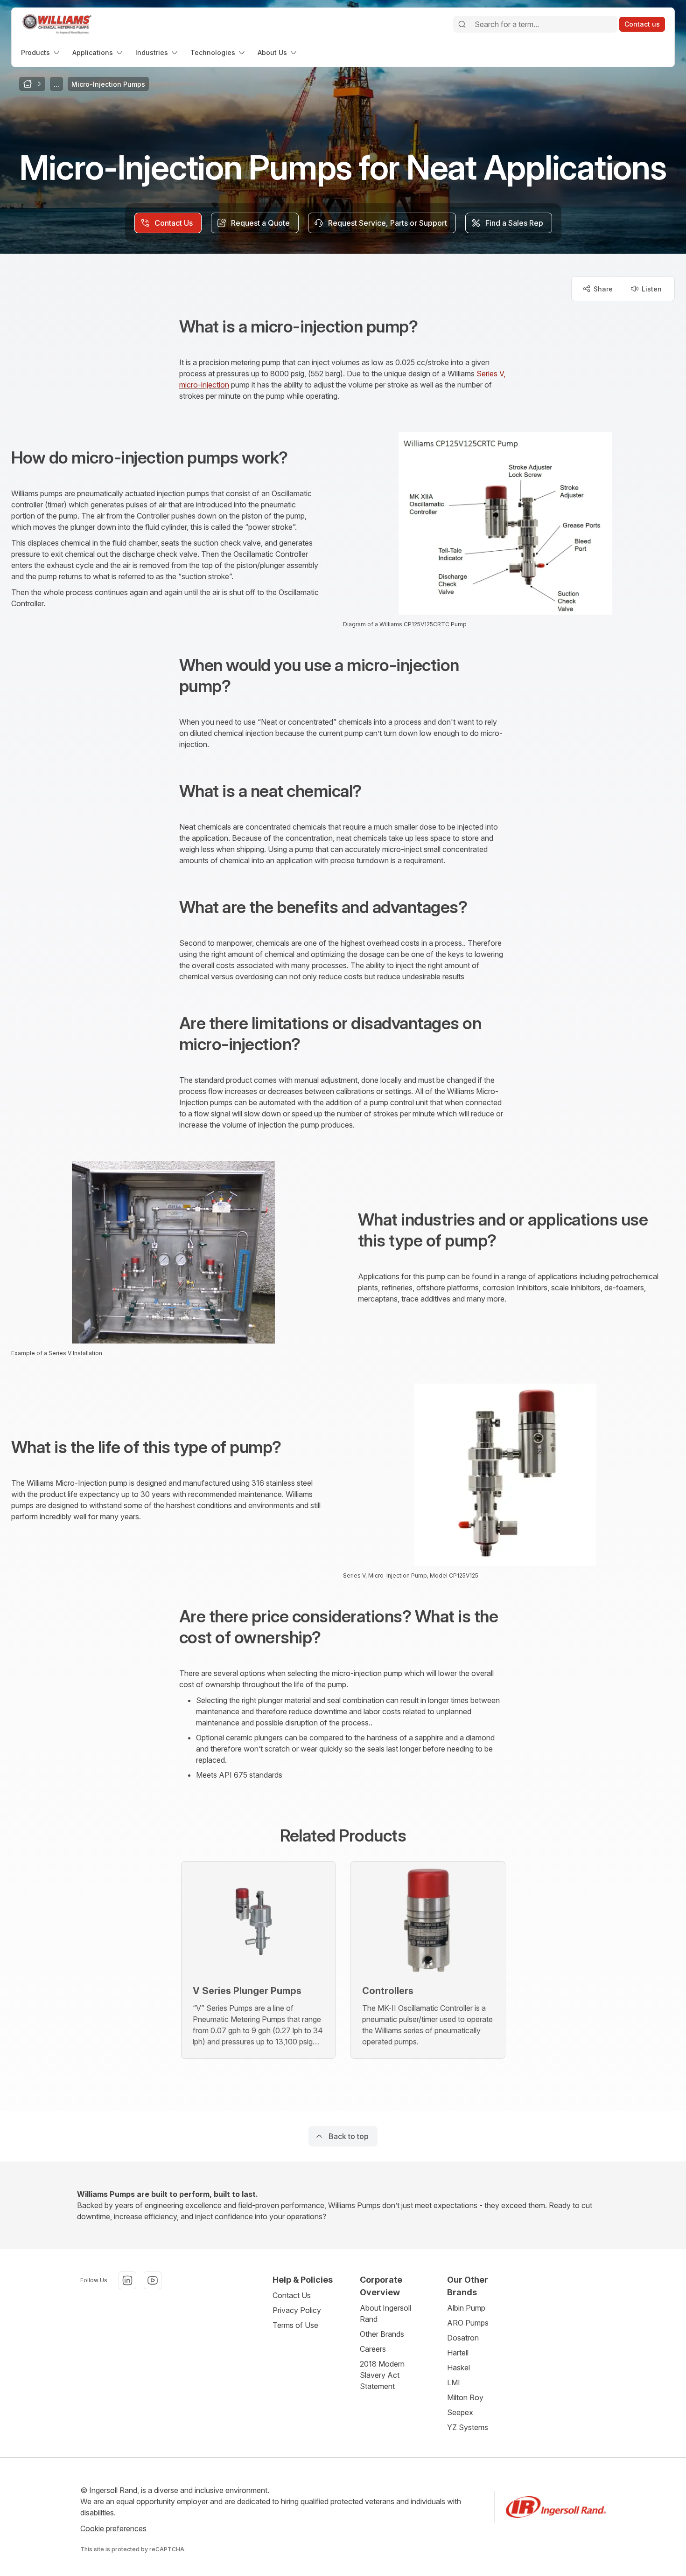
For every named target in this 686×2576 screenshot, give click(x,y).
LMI (454, 2382)
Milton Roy (465, 2397)
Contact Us (292, 2295)
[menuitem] (41, 52)
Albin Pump (466, 2308)
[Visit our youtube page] (153, 2280)
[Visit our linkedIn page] (127, 2280)
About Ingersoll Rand (385, 2313)
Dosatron (463, 2338)
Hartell (458, 2353)
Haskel (458, 2368)
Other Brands (382, 2334)
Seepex (460, 2412)
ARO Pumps (468, 2323)
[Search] (462, 24)
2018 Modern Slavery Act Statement (382, 2375)
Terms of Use (295, 2325)
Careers (373, 2349)
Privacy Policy (297, 2310)
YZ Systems (468, 2427)
